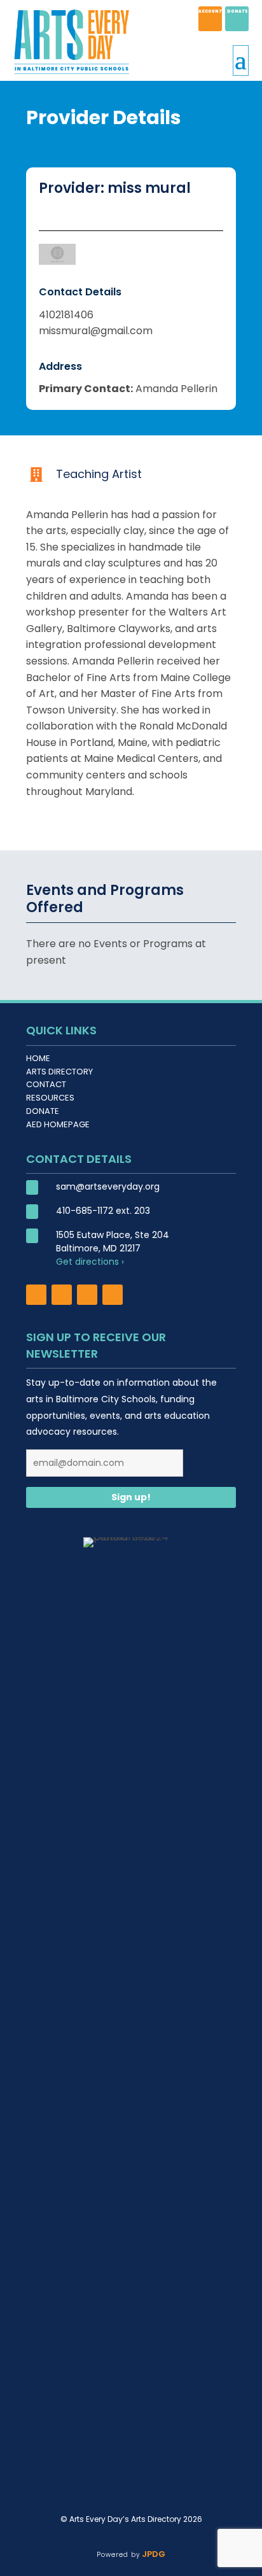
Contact (46, 1084)
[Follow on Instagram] (62, 1295)
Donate (43, 1111)
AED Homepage (58, 1124)
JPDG (152, 2554)
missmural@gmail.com (96, 331)
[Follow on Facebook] (36, 1295)
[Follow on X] (87, 1295)
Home (38, 1058)
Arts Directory (59, 1072)
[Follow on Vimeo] (113, 1295)
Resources (50, 1098)
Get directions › (90, 1262)
